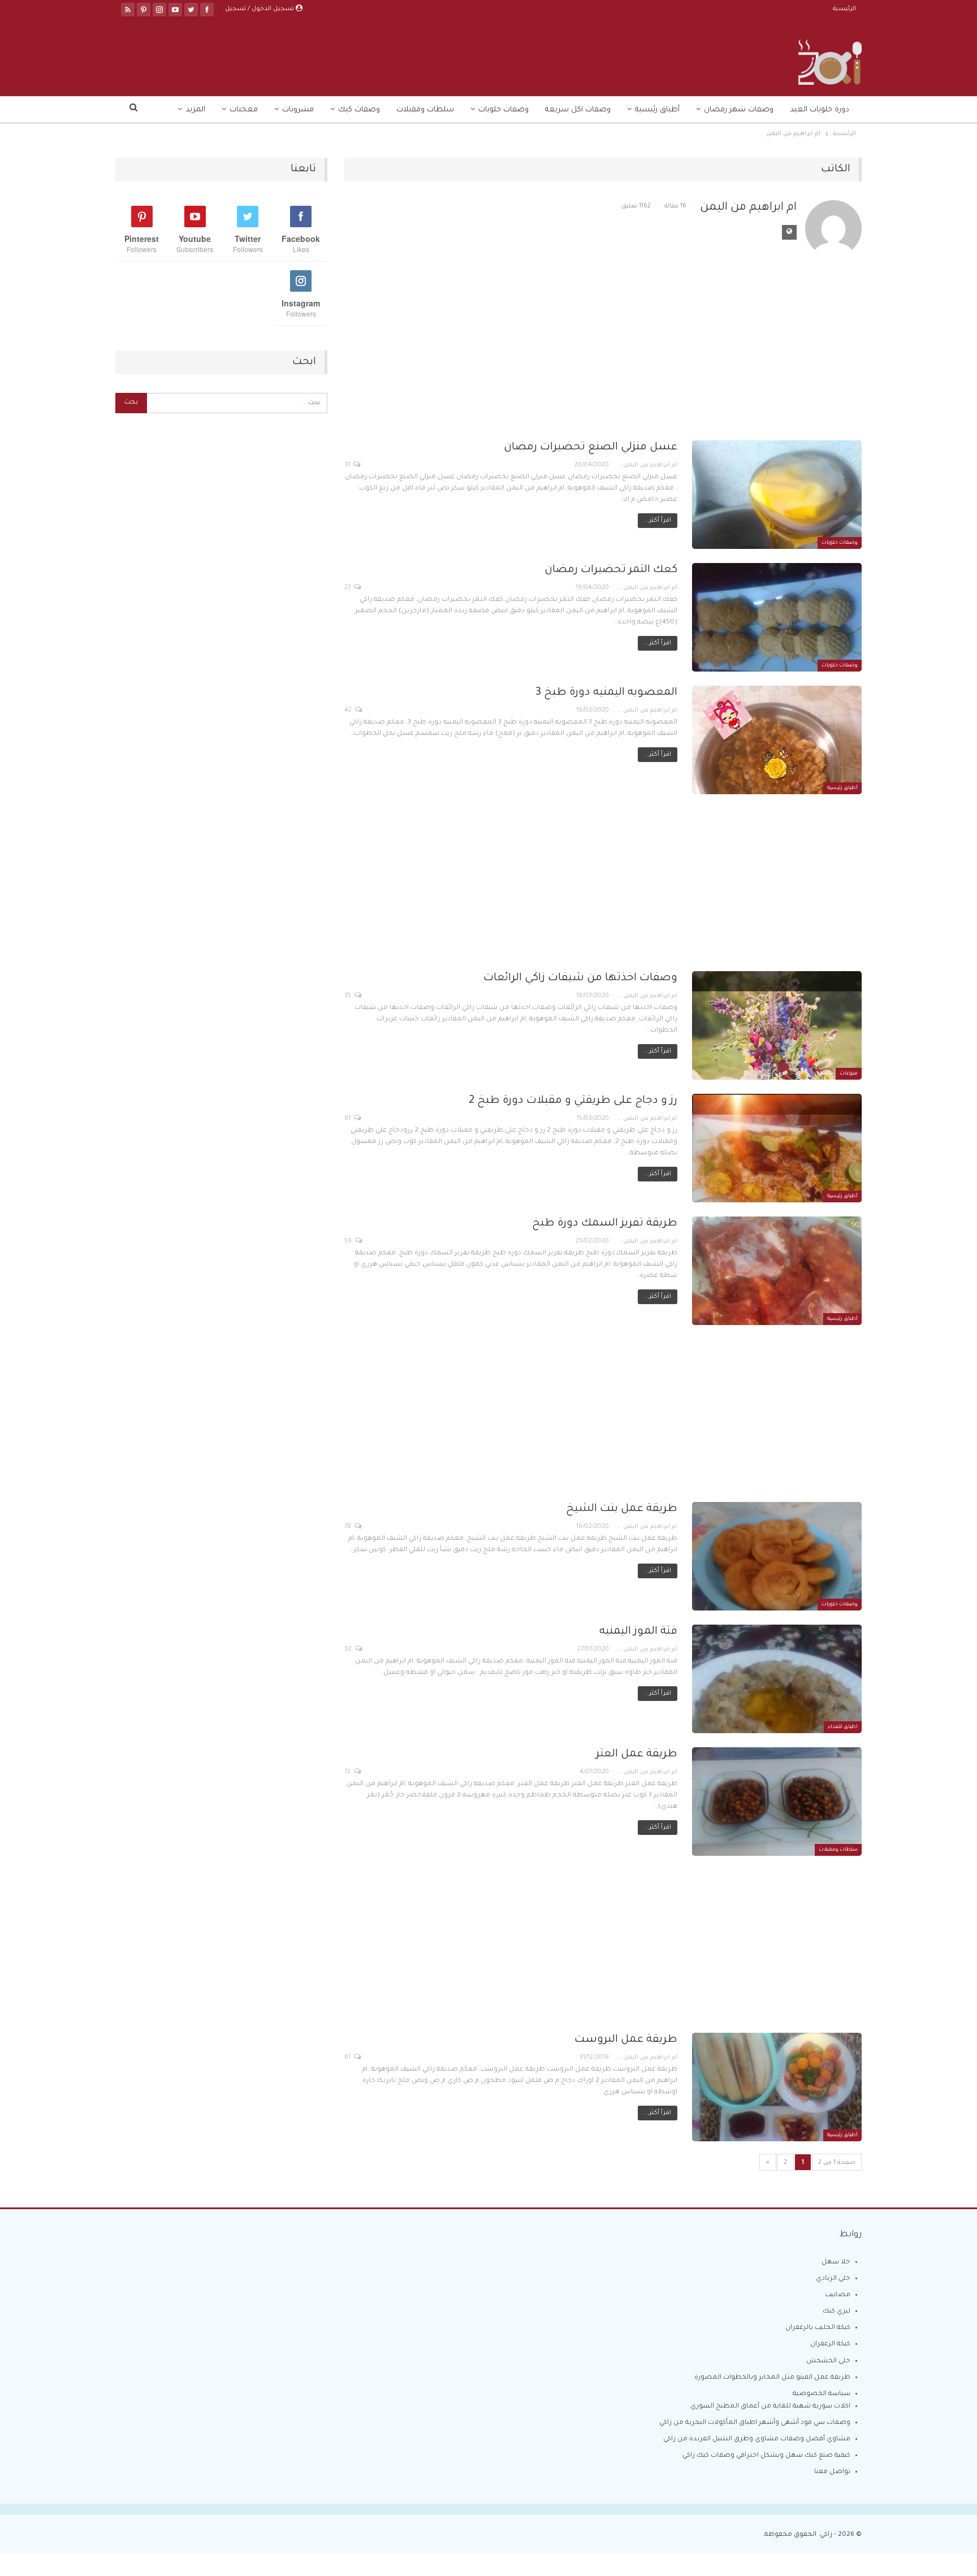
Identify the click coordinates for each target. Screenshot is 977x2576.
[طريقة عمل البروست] (777, 2087)
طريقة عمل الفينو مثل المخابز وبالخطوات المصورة (772, 2378)
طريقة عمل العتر (637, 1754)
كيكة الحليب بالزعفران (818, 2328)
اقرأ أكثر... (658, 521)
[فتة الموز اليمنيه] (777, 1679)
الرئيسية (844, 9)
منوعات (849, 1074)
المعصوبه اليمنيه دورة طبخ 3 (606, 693)
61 (348, 1119)
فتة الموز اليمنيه (638, 1632)
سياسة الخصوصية (822, 2394)
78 (349, 1527)
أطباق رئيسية (657, 110)
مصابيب (838, 2295)
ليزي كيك (836, 2312)
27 (348, 588)
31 (348, 465)
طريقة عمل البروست (626, 2040)
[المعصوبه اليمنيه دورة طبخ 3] (777, 740)
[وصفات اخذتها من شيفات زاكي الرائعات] (777, 1025)
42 (349, 711)
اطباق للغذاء (843, 1728)
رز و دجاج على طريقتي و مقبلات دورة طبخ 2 (573, 1101)
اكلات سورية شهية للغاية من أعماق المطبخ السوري (770, 2407)
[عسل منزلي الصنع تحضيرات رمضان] (777, 495)
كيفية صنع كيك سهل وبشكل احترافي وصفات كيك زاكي (766, 2456)
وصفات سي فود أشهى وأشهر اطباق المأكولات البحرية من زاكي (755, 2423)
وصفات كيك (359, 110)
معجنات (244, 110)
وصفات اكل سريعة (578, 110)
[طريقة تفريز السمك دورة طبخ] (777, 1271)
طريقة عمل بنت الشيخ (622, 1509)
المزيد (195, 110)
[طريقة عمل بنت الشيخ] (777, 1556)
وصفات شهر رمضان (739, 110)
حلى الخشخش (828, 2361)
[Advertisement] (603, 357)
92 (349, 1649)
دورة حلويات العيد (820, 110)
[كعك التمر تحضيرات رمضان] (777, 617)
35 (349, 996)
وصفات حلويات (503, 110)
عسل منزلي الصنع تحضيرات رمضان (591, 447)
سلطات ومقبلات (425, 110)
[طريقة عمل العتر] (777, 1802)
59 (349, 1241)
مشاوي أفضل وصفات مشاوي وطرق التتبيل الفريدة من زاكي (757, 2439)
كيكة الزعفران (830, 2345)
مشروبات (298, 110)
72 (348, 1772)
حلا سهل (836, 2263)
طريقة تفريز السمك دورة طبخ (605, 1224)
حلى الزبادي (833, 2279)
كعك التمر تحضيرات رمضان (611, 570)
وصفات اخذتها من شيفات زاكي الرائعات (580, 978)
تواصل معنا (832, 2472)
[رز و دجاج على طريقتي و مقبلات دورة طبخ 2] (777, 1148)
